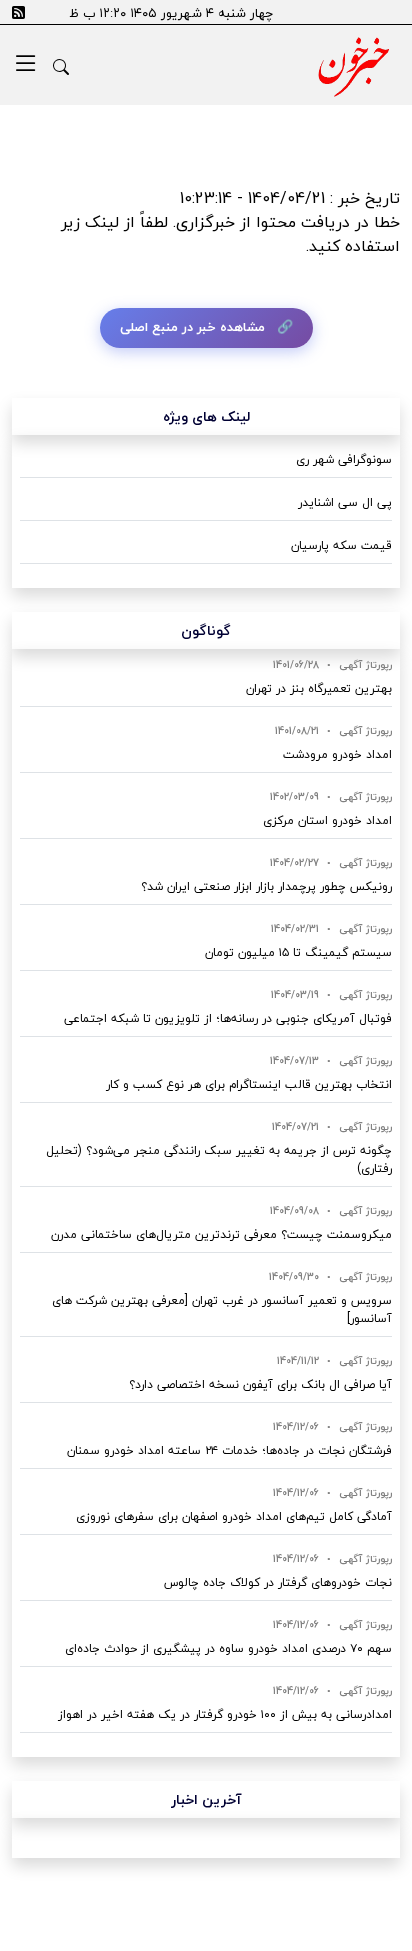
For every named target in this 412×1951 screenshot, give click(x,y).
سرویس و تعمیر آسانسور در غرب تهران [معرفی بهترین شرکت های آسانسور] (222, 1309)
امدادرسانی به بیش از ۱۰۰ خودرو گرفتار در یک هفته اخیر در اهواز (225, 1714)
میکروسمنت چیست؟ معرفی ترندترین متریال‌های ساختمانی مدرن (221, 1234)
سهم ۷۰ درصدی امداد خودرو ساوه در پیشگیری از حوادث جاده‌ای (228, 1648)
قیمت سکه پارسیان (341, 545)
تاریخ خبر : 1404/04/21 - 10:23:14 (290, 198)
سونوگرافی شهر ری (344, 459)
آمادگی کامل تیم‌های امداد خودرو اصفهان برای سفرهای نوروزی (234, 1516)
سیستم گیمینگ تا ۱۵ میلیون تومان (298, 952)
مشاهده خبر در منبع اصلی (192, 327)
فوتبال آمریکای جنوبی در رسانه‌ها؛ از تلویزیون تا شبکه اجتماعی (228, 1018)
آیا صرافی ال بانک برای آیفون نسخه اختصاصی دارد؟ (260, 1384)
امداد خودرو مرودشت (337, 754)
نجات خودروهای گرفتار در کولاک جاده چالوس (278, 1582)
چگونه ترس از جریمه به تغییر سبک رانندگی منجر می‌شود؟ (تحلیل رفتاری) (219, 1159)
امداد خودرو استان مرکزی (327, 820)
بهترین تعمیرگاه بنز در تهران (319, 688)
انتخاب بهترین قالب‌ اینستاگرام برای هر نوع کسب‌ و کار (249, 1084)
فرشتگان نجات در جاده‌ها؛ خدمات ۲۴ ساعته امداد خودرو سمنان (229, 1450)
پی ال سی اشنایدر (345, 502)
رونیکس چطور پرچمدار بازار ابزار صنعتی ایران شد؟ (266, 886)
